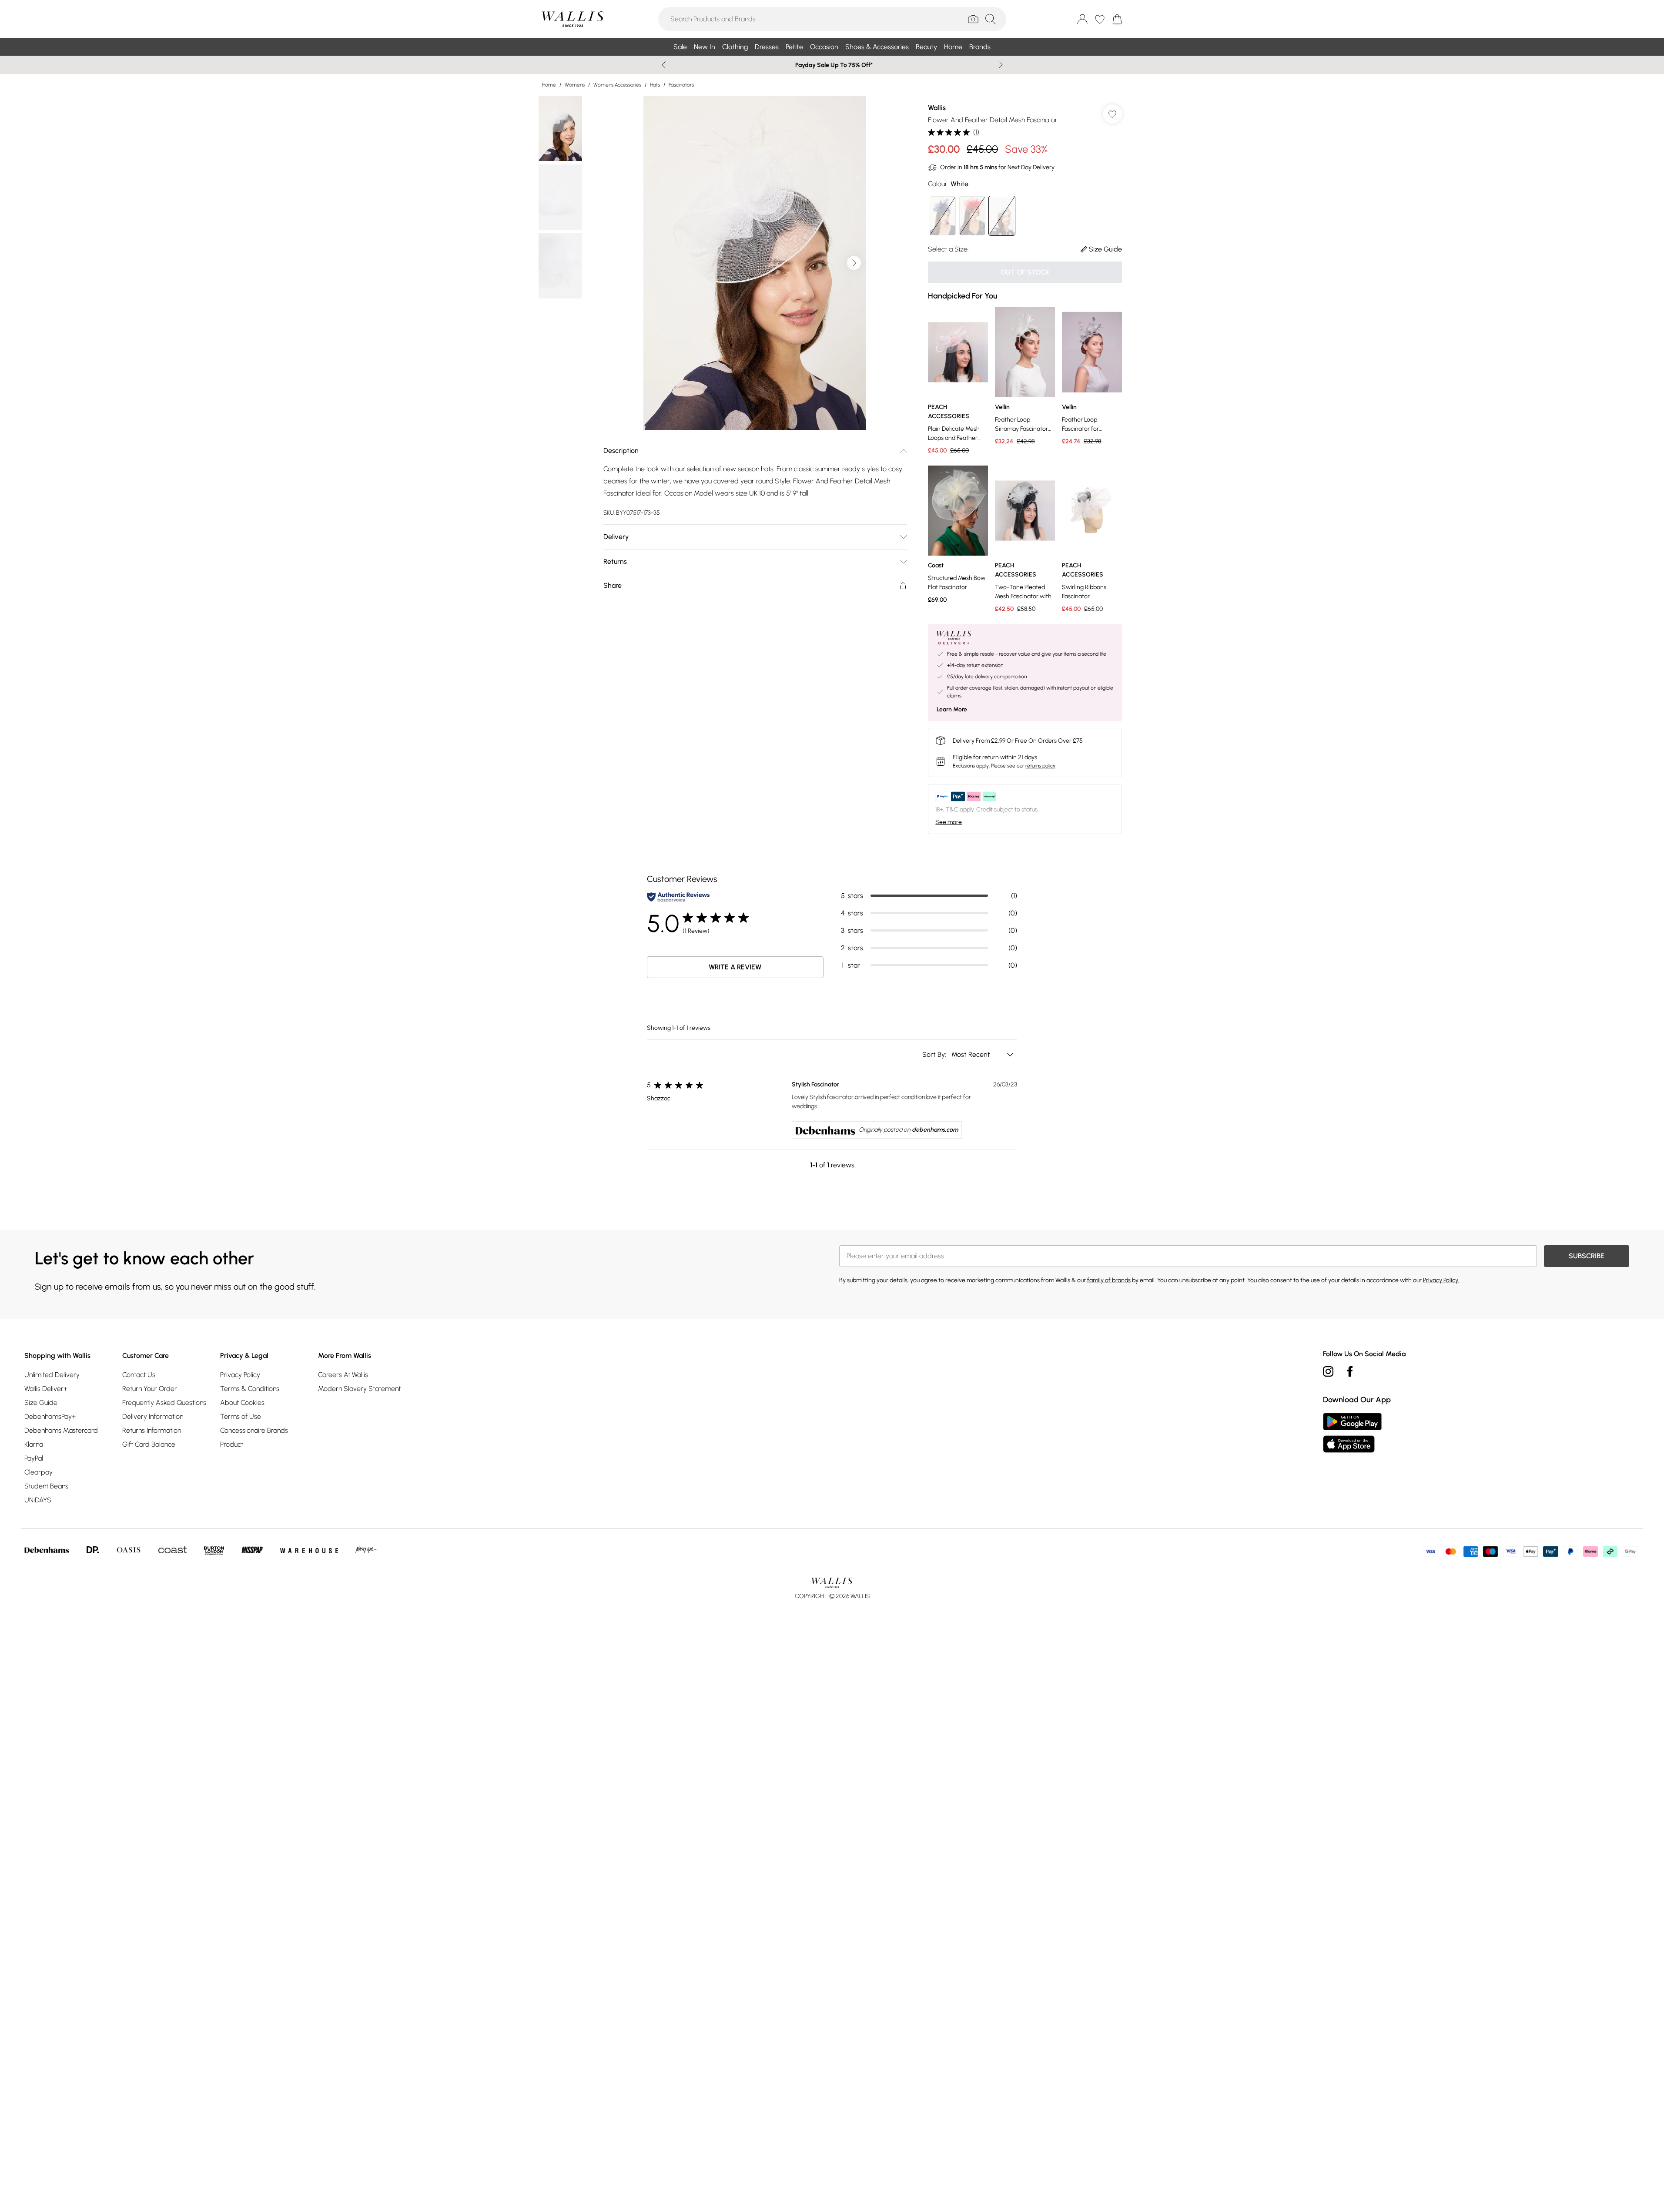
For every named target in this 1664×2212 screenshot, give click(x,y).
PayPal (34, 1458)
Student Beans (46, 1486)
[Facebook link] (1350, 1371)
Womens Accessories (617, 85)
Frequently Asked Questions (164, 1403)
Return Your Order (150, 1389)
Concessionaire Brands (254, 1430)
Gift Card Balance (149, 1444)
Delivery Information (153, 1416)
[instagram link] (1328, 1371)
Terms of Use (241, 1416)
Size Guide (41, 1403)
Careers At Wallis (343, 1375)
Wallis (937, 108)
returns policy (1040, 766)
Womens (575, 85)
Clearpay (39, 1472)
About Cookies (242, 1403)
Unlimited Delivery (52, 1375)
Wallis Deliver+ (46, 1389)
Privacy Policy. (1441, 1280)
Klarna (34, 1444)
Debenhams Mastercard (61, 1430)
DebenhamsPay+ (50, 1416)
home (549, 85)
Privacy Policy (240, 1375)
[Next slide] (1001, 65)
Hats (655, 85)
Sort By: (935, 1054)
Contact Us (139, 1375)
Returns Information (152, 1430)
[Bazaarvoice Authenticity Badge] (678, 897)
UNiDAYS (38, 1500)
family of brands (1109, 1280)
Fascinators (681, 85)
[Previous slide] (664, 65)
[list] (755, 263)
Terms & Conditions (250, 1389)
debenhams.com (935, 1130)
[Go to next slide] (854, 263)
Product (232, 1444)
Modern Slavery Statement (359, 1389)
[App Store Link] (1352, 1433)
